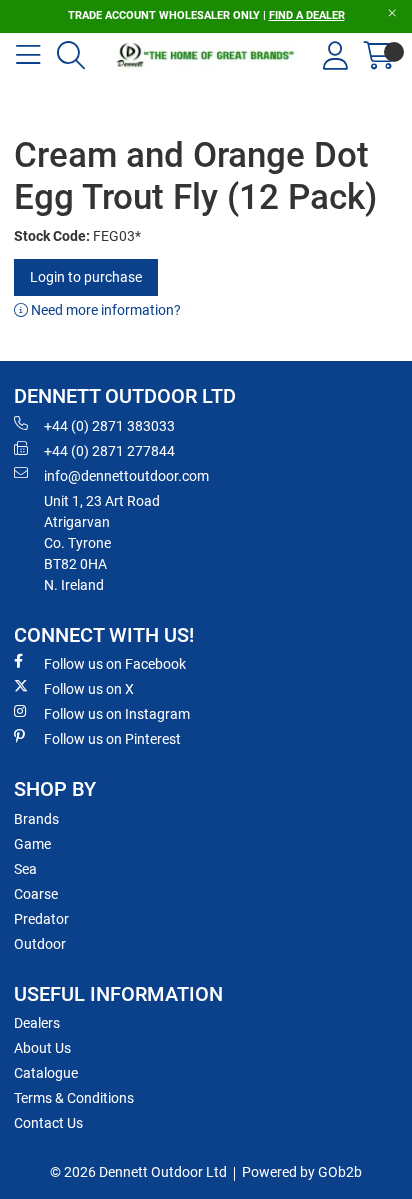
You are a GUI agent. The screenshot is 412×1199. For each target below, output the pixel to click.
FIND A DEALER (307, 15)
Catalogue (46, 1073)
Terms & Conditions (74, 1098)
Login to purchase (86, 277)
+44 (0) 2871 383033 (109, 426)
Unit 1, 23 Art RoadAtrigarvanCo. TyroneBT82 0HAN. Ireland (102, 543)
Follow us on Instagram (117, 714)
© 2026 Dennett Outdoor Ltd (138, 1172)
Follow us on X (89, 689)
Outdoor (40, 944)
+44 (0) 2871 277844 (109, 451)
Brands (36, 819)
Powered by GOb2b (302, 1172)
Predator (41, 919)
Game (32, 844)
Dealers (37, 1023)
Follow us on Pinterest (112, 739)
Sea (25, 869)
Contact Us (48, 1123)
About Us (42, 1048)
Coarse (36, 894)
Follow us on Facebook (115, 664)
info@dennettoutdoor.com (126, 476)
